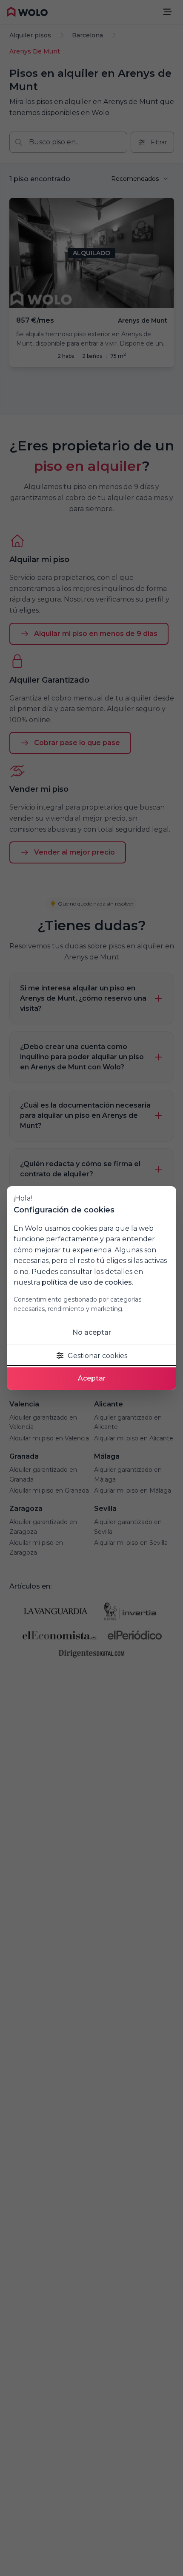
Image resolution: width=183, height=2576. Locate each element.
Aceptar (92, 1378)
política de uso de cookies (87, 1282)
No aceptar (92, 1332)
